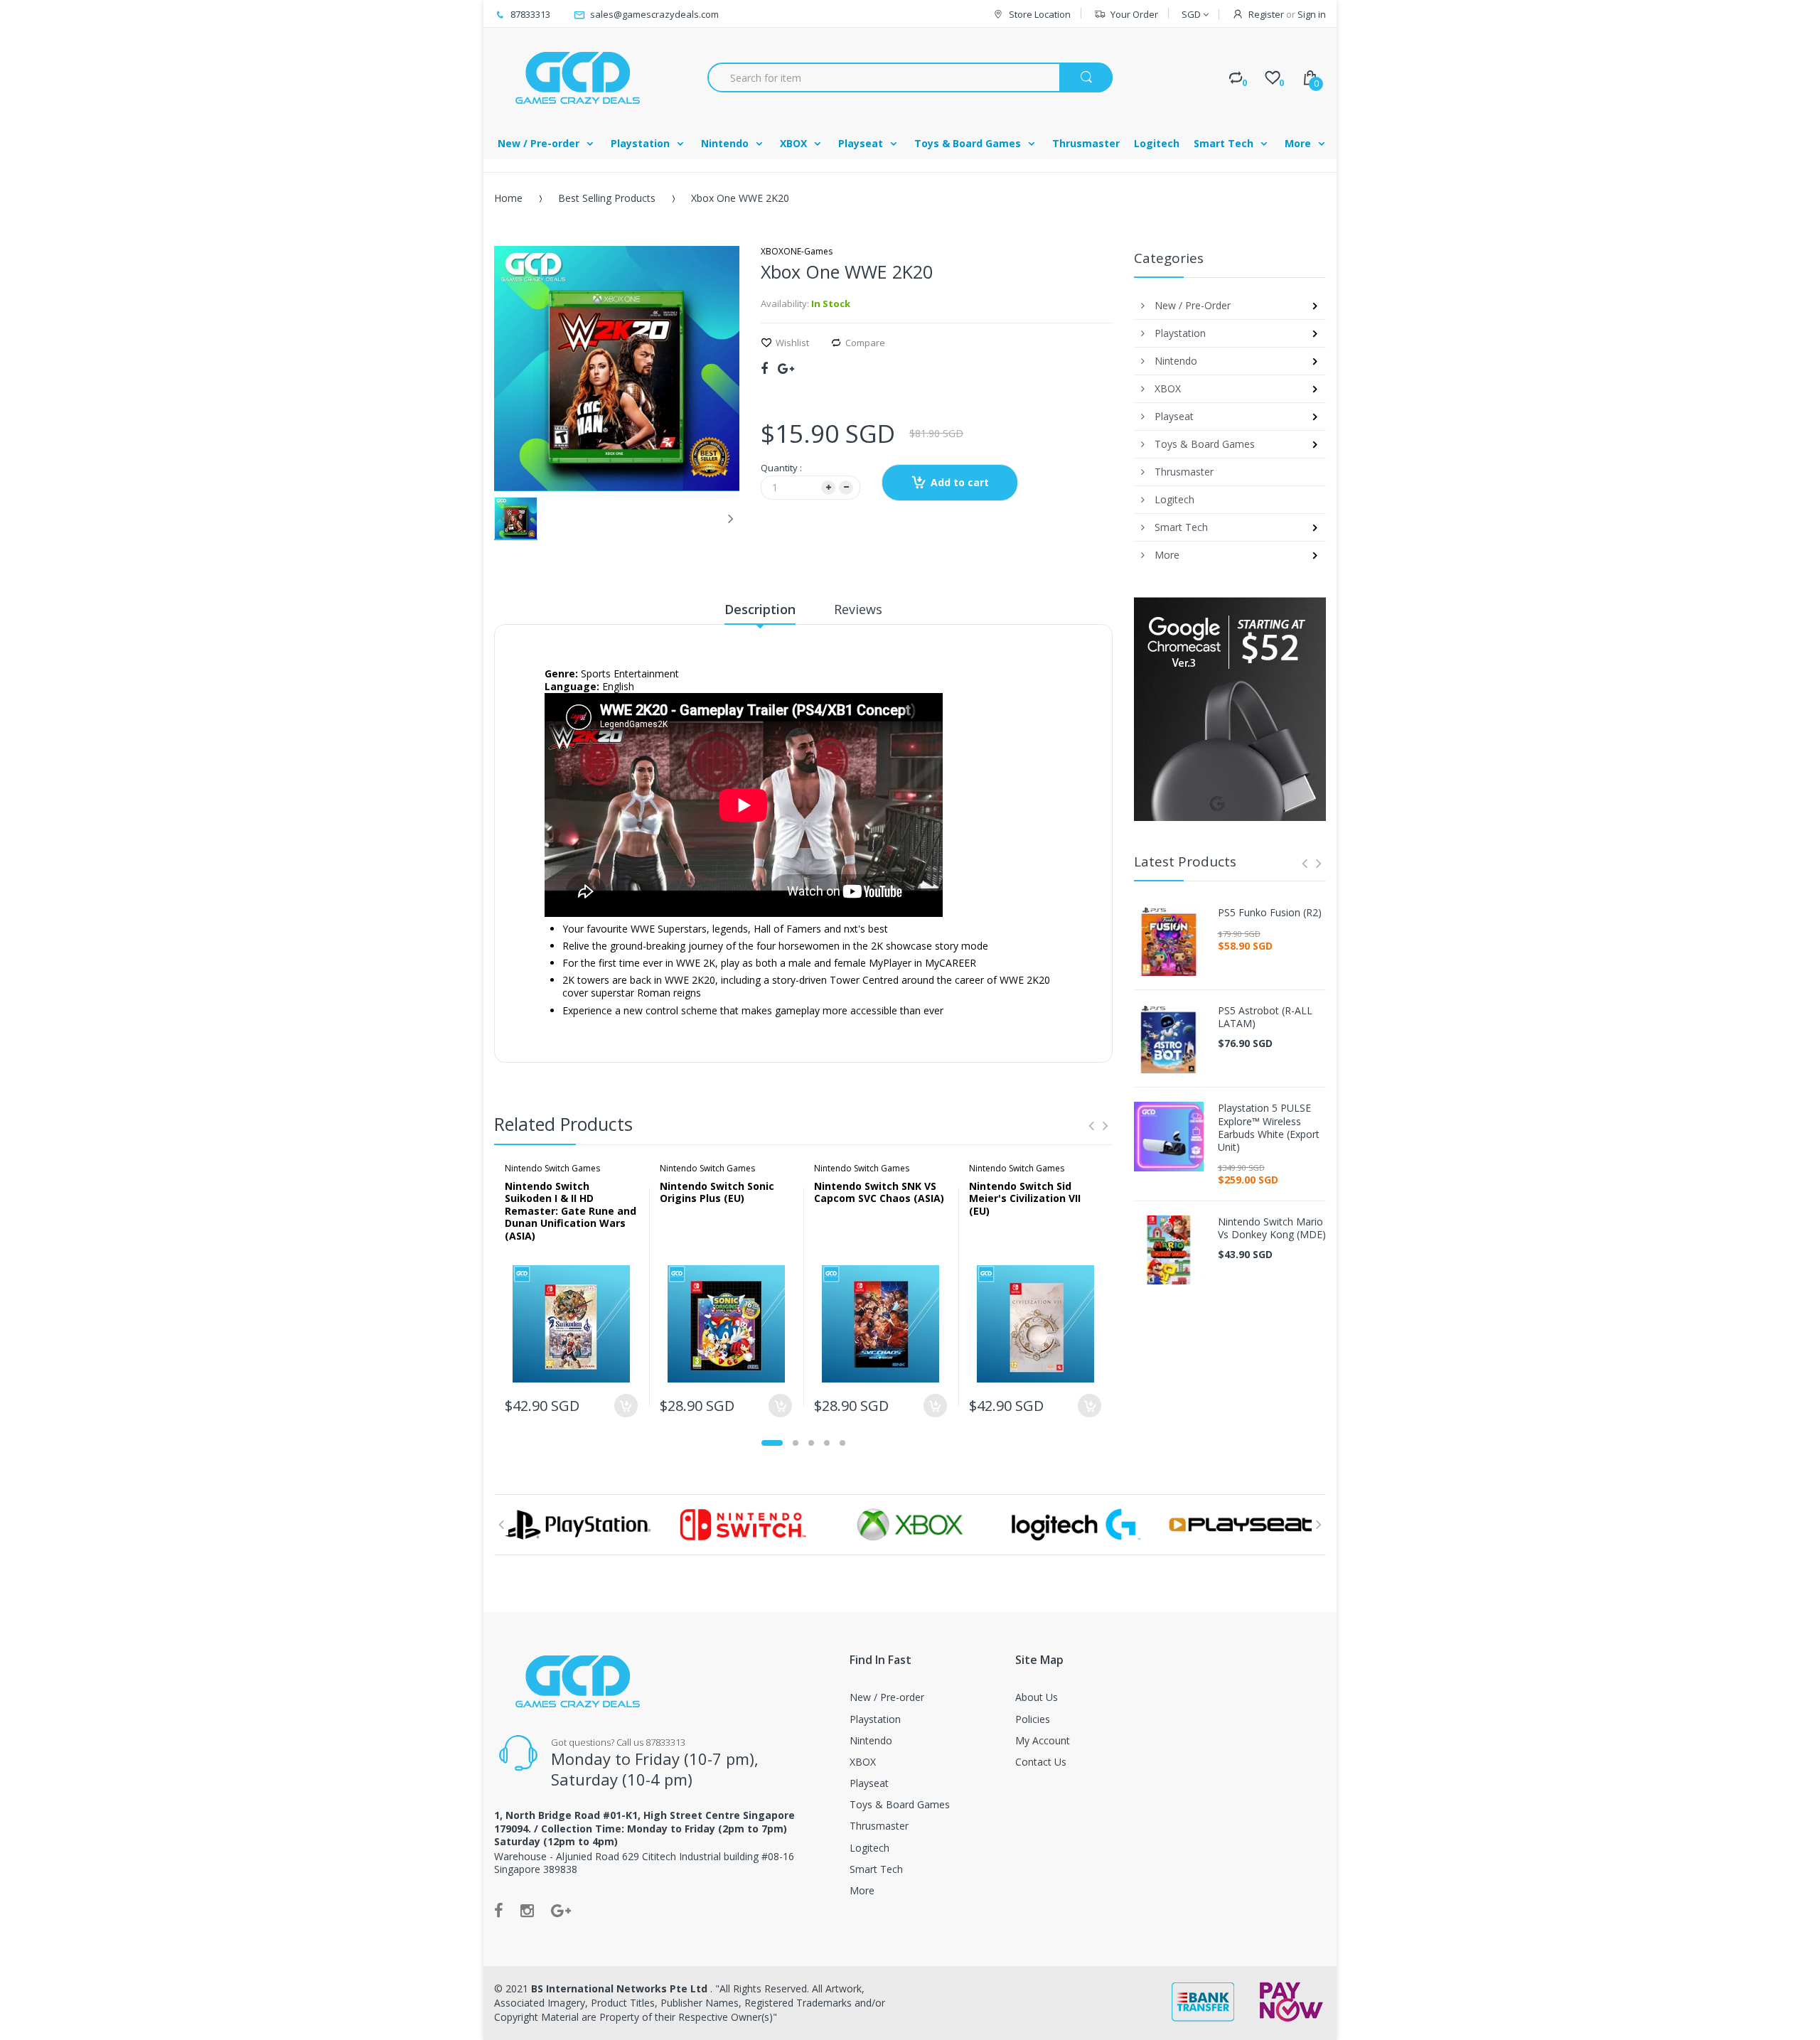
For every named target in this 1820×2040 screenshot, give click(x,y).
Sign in (1312, 14)
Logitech (869, 1848)
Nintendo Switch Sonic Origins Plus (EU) (717, 1192)
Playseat (869, 1783)
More (862, 1890)
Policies (1033, 1719)
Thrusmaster (879, 1826)
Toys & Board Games (900, 1804)
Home (508, 198)
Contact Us (1041, 1762)
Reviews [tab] (858, 609)
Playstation (875, 1719)
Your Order (1134, 14)
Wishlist (792, 343)
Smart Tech (876, 1869)
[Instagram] (527, 1910)
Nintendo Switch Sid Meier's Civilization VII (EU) (1025, 1198)
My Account (1043, 1740)
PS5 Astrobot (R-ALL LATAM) (1265, 1017)
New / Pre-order (887, 1697)
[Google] (786, 368)
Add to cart (960, 482)
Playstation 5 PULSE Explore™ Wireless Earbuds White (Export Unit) (1269, 1128)
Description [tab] (760, 609)
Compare (865, 343)
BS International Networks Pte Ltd (621, 1988)
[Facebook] (764, 368)
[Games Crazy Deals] (576, 77)
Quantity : (781, 468)
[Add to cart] (626, 1406)
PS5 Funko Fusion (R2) (1270, 913)
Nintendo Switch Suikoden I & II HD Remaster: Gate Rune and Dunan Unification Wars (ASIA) (571, 1211)
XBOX (863, 1762)
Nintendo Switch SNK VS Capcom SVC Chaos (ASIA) (879, 1192)
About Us (1037, 1697)
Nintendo (871, 1740)
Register (1266, 14)
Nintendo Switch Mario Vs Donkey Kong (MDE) (1272, 1228)
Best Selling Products (607, 198)
